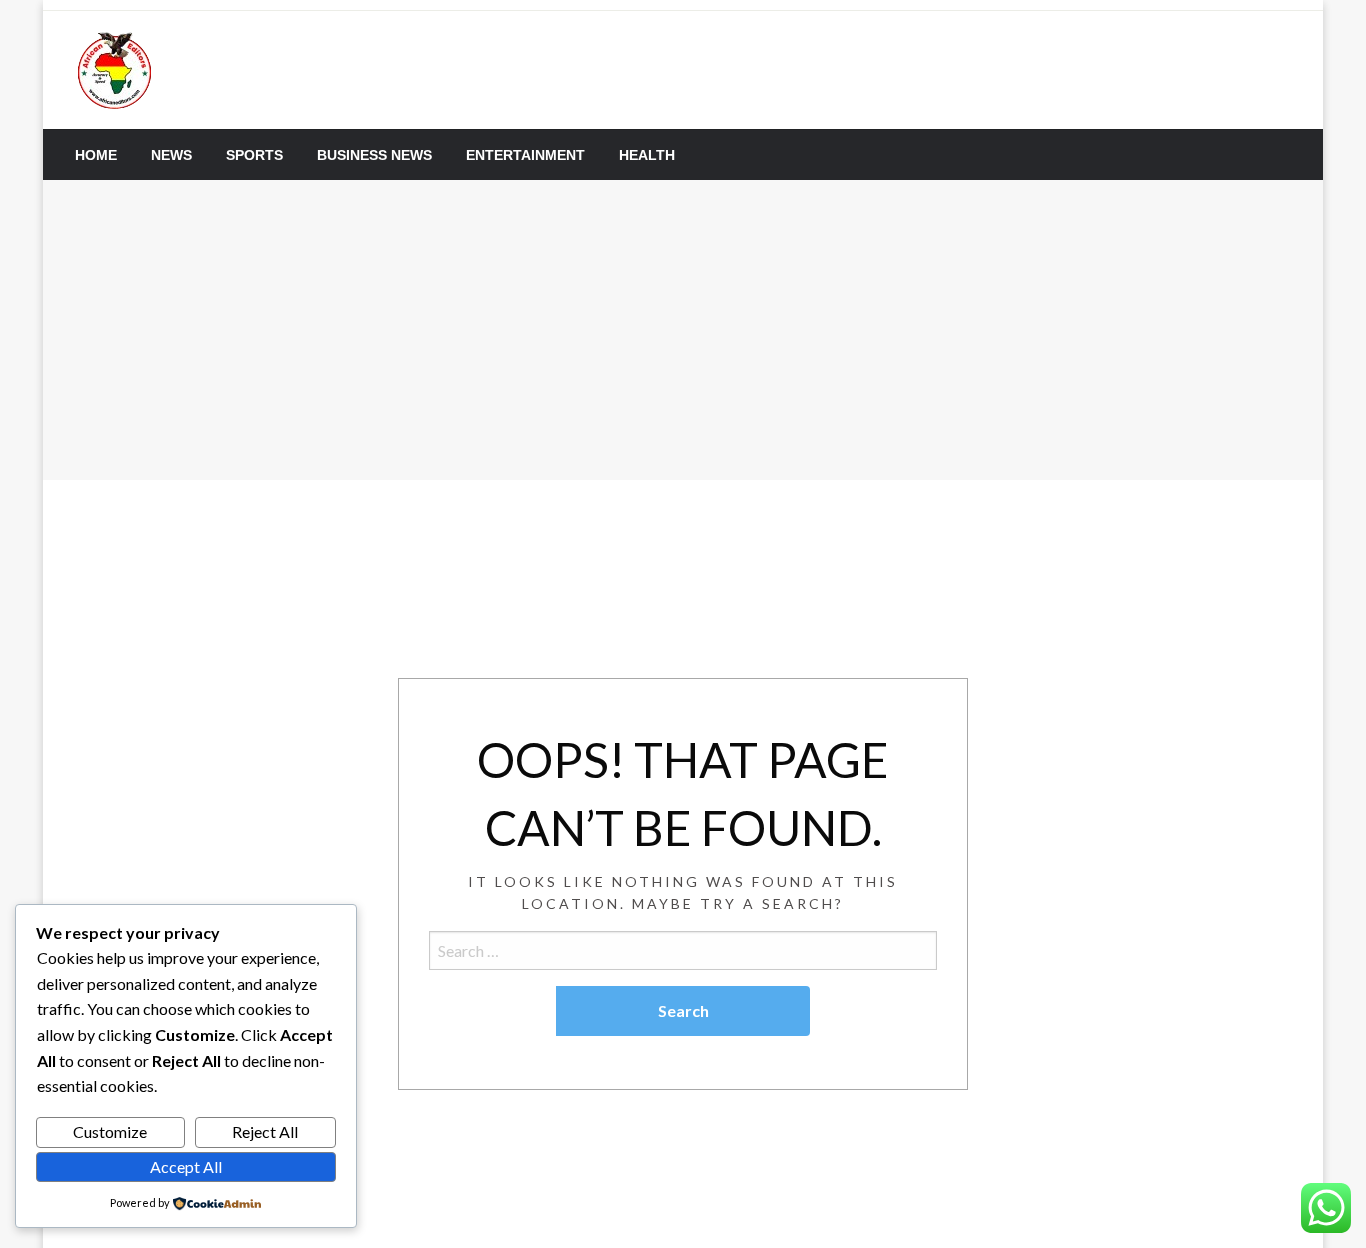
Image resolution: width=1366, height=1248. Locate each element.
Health (647, 155)
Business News (374, 155)
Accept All (186, 1166)
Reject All (265, 1131)
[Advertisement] (683, 330)
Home (96, 155)
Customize (110, 1131)
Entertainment (525, 155)
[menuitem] (96, 155)
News (171, 155)
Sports (254, 155)
